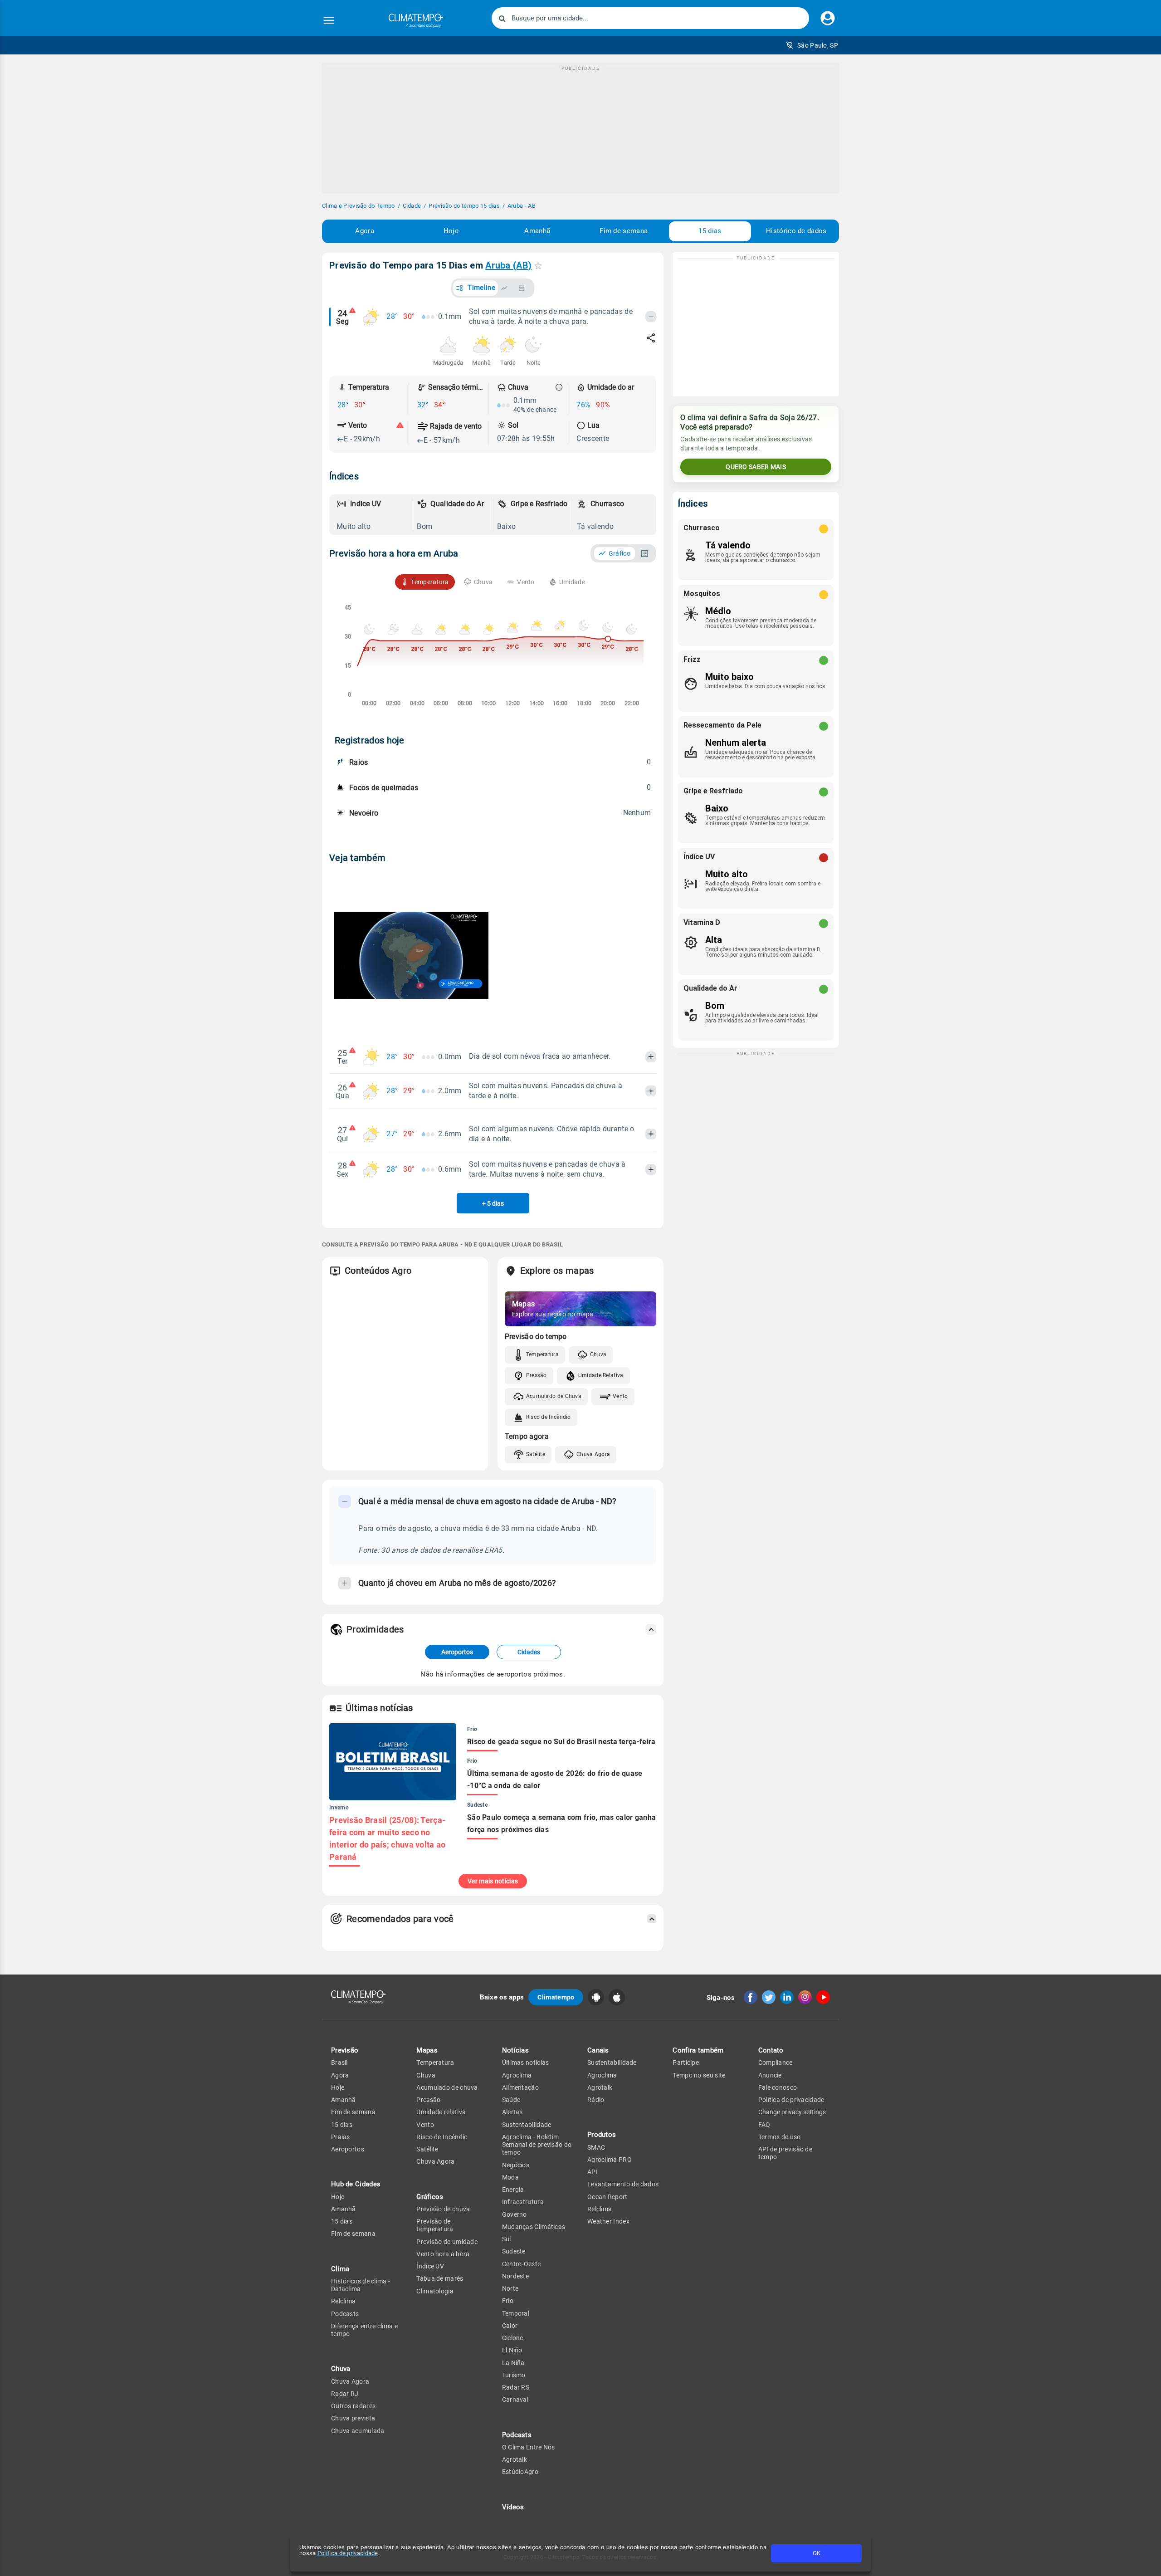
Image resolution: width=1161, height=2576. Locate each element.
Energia (513, 2190)
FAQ (764, 2125)
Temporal (516, 2313)
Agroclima (517, 2075)
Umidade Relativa (601, 1375)
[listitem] (373, 515)
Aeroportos (457, 1652)
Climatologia (435, 2291)
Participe (686, 2063)
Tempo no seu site (699, 2075)
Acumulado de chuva (447, 2087)
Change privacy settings (792, 2112)
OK (817, 2553)
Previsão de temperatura (435, 2225)
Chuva (598, 1354)
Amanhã (537, 231)
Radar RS (516, 2387)
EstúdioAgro (520, 2472)
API (593, 2172)
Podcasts (345, 2314)
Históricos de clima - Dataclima (361, 2285)
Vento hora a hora (443, 2254)
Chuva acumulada (358, 2431)
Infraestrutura (523, 2202)
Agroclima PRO (610, 2160)
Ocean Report (607, 2197)
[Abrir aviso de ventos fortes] (400, 425)
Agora (365, 231)
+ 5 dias (493, 1203)
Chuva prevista (353, 2418)
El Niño (512, 2350)
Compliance (776, 2063)
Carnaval (515, 2400)
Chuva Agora (593, 1454)
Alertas (512, 2112)
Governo (515, 2214)
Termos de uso (780, 2137)
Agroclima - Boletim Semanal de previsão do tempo (537, 2145)
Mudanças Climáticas (534, 2227)
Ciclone (513, 2338)
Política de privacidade (348, 2553)
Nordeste (515, 2276)
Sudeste (514, 2251)
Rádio (596, 2100)
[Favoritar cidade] (538, 266)
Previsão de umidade (447, 2242)
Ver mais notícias (493, 1881)
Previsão (345, 2050)
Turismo (514, 2375)
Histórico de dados (796, 231)
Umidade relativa (441, 2112)
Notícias (515, 2050)
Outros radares (353, 2406)
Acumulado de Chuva (554, 1396)
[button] (812, 45)
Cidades (529, 1652)
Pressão (537, 1375)
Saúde (511, 2100)
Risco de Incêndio (549, 1417)
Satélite (536, 1454)
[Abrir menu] (329, 20)
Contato (771, 2050)
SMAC (596, 2147)
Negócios (516, 2165)
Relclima (343, 2301)
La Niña (513, 2363)
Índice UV (430, 2266)
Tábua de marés (440, 2278)
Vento (620, 1396)
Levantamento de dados (623, 2184)
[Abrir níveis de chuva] (559, 387)
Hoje (451, 231)
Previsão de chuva (443, 2209)
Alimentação (520, 2087)
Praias (341, 2137)
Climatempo (556, 1997)
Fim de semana (624, 231)
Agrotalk (515, 2459)
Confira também (698, 2050)
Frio (508, 2301)
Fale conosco (778, 2087)
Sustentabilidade (527, 2125)
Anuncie (770, 2075)
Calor (510, 2326)
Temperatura (542, 1354)
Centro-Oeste (522, 2264)
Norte (510, 2288)
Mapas (427, 2050)
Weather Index (608, 2221)
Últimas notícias (526, 2063)
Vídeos (513, 2507)
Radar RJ (345, 2394)
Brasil (339, 2063)
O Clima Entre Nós (529, 2447)
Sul (507, 2239)
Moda (510, 2177)
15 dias (710, 231)
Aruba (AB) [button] (508, 265)
